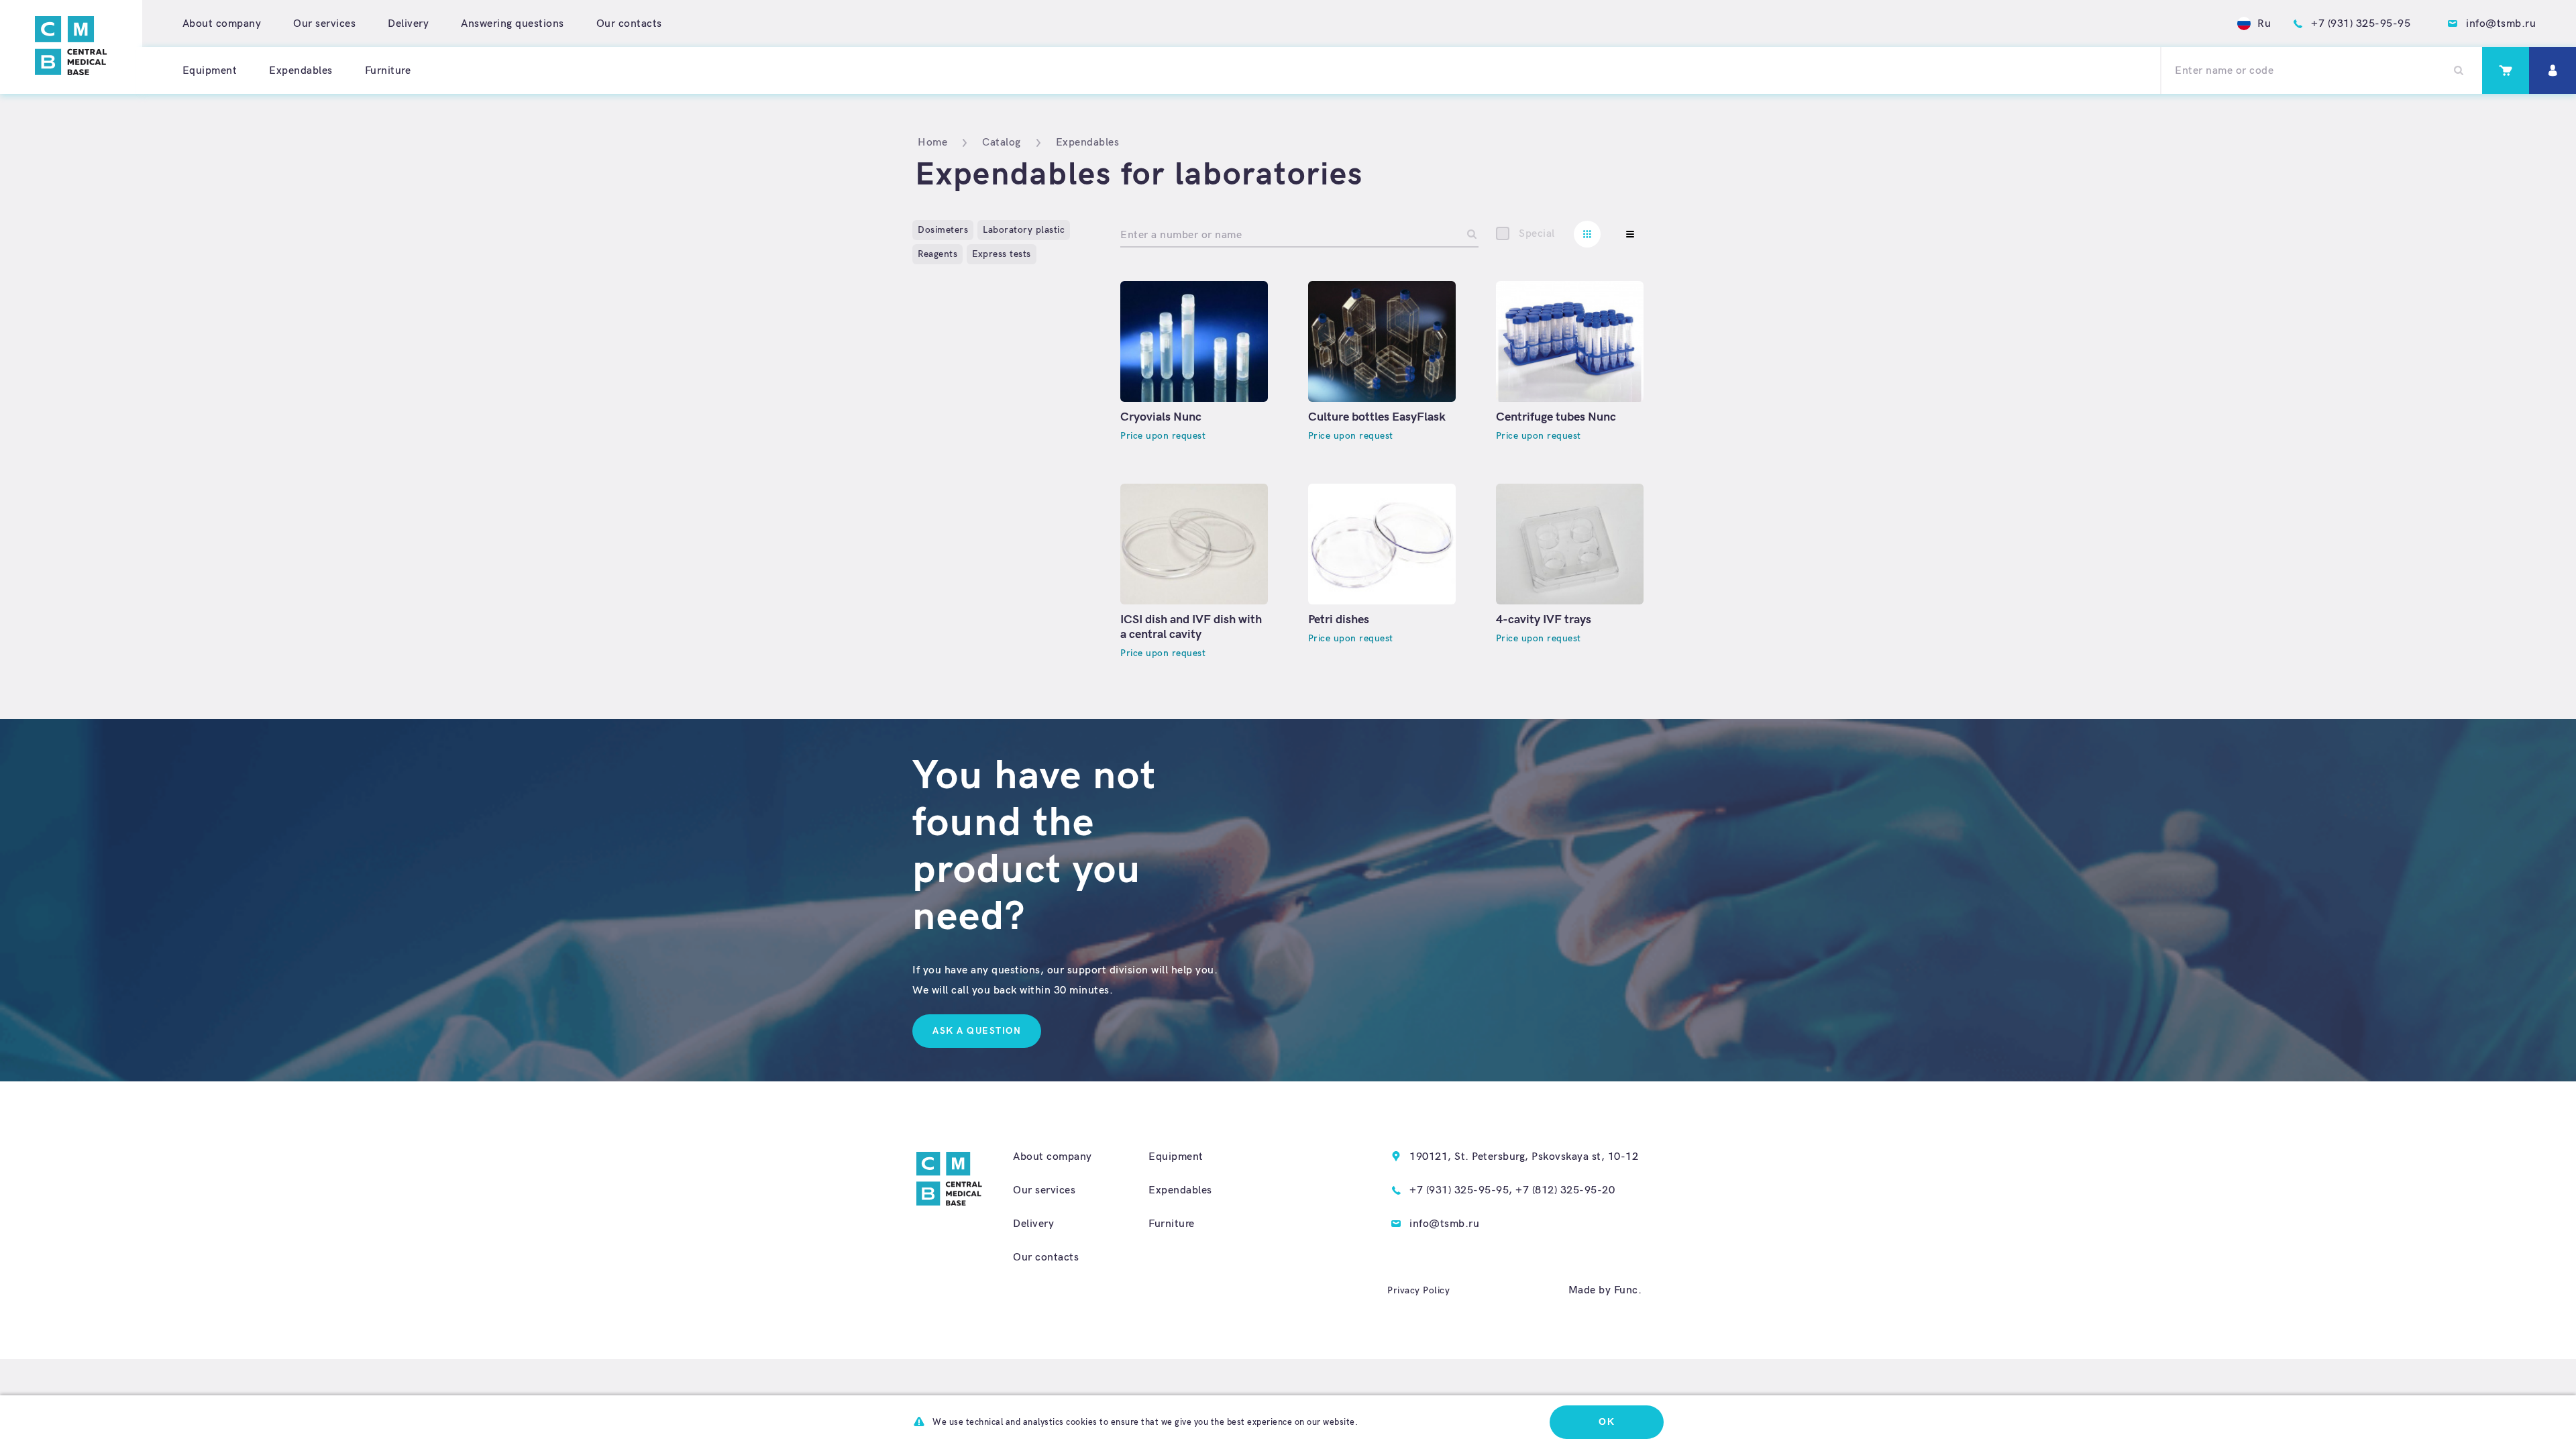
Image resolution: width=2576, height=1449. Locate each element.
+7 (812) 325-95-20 (1565, 1190)
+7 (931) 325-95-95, (1461, 1190)
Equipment (210, 71)
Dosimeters (943, 230)
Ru (2264, 24)
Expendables (301, 71)
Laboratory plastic (1024, 230)
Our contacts (629, 24)
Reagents (937, 254)
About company (222, 24)
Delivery (408, 24)
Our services (324, 24)
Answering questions (513, 24)
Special (1537, 234)
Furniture (388, 71)
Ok (1607, 1421)
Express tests (1002, 254)
